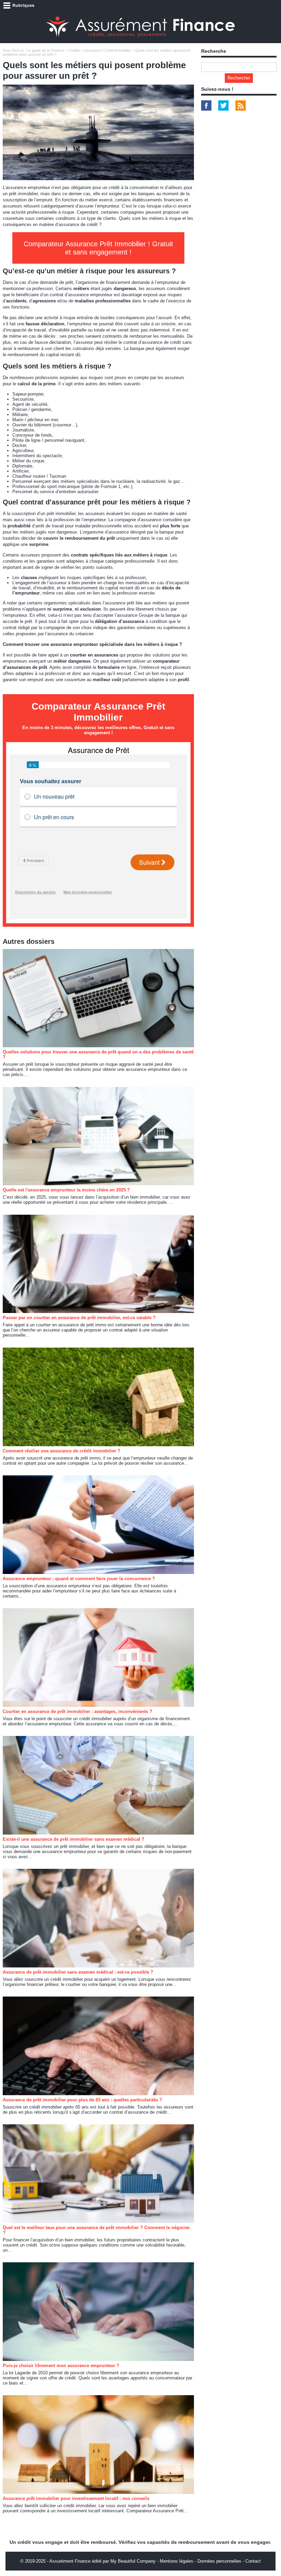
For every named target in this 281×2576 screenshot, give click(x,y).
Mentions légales (176, 2561)
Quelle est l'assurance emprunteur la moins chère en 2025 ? (66, 1190)
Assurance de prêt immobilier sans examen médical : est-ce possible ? (78, 1972)
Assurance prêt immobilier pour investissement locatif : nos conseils (76, 2498)
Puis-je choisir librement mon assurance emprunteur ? (61, 2366)
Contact (253, 2561)
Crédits (74, 50)
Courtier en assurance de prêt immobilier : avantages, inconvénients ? (77, 1711)
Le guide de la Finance (45, 50)
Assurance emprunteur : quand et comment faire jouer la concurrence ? (79, 1579)
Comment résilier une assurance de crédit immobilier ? (62, 1451)
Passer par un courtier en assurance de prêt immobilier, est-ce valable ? (79, 1318)
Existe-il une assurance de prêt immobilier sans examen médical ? (74, 1839)
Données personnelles (219, 2561)
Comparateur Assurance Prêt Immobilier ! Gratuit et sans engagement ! (98, 248)
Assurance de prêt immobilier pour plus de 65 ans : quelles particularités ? (82, 2100)
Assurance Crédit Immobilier (107, 50)
